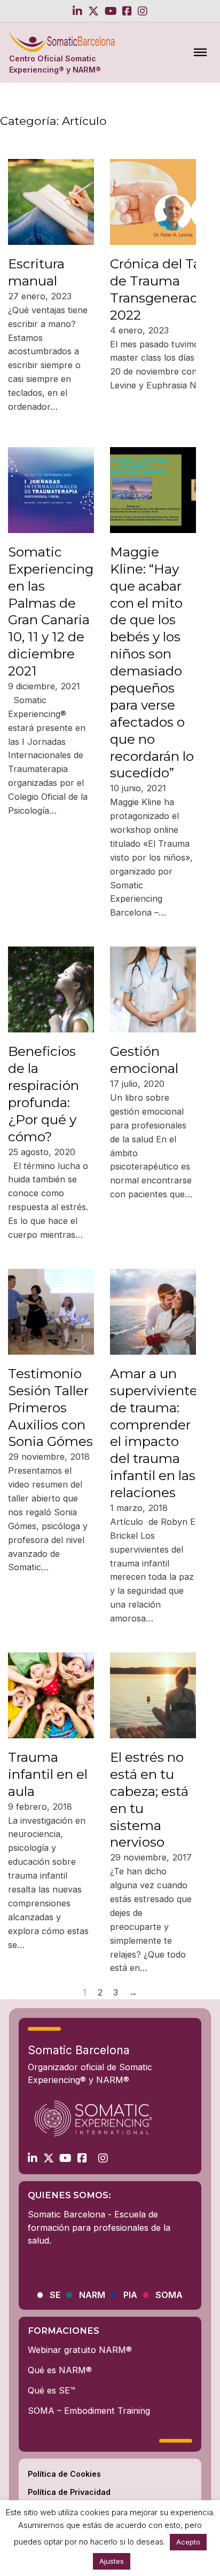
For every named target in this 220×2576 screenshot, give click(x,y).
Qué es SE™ (52, 2390)
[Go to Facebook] (127, 11)
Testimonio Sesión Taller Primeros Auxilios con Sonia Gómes (50, 1408)
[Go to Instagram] (143, 11)
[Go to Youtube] (111, 11)
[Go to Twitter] (93, 11)
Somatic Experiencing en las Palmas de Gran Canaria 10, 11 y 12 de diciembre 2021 (51, 611)
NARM (92, 2295)
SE (55, 2295)
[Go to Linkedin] (77, 11)
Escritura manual (36, 272)
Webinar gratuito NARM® (80, 2350)
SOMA (169, 2295)
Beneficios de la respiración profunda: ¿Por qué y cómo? (44, 1094)
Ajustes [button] (112, 2561)
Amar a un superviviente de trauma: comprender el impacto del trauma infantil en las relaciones (154, 1433)
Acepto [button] (188, 2542)
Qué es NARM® (60, 2370)
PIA (130, 2295)
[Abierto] (200, 52)
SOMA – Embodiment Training (89, 2411)
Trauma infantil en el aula (48, 1774)
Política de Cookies (64, 2474)
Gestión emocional (144, 1060)
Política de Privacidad (69, 2492)
